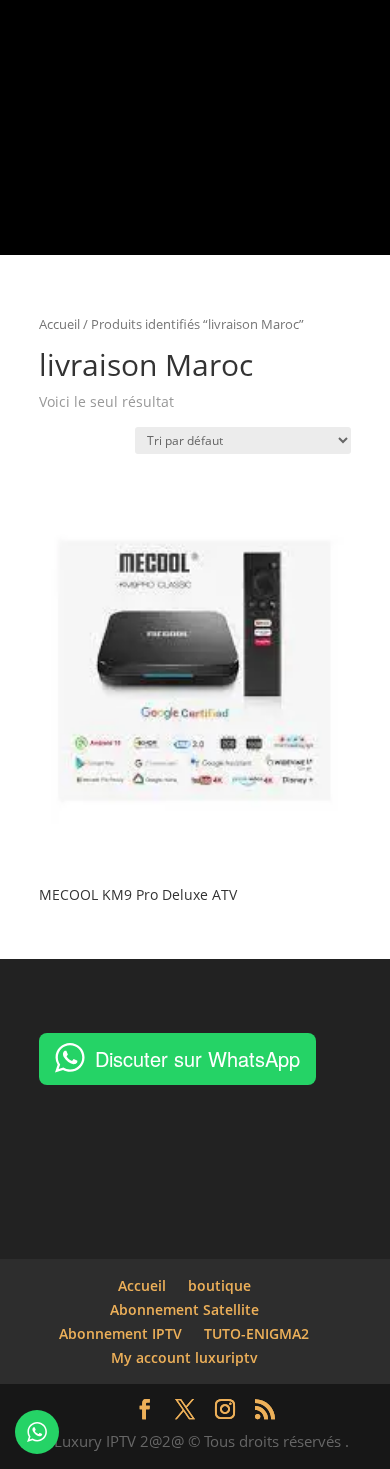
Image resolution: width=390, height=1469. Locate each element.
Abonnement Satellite (184, 1309)
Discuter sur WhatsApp (197, 1058)
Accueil (59, 324)
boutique (219, 1285)
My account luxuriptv (184, 1357)
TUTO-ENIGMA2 (256, 1333)
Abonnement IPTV (120, 1333)
